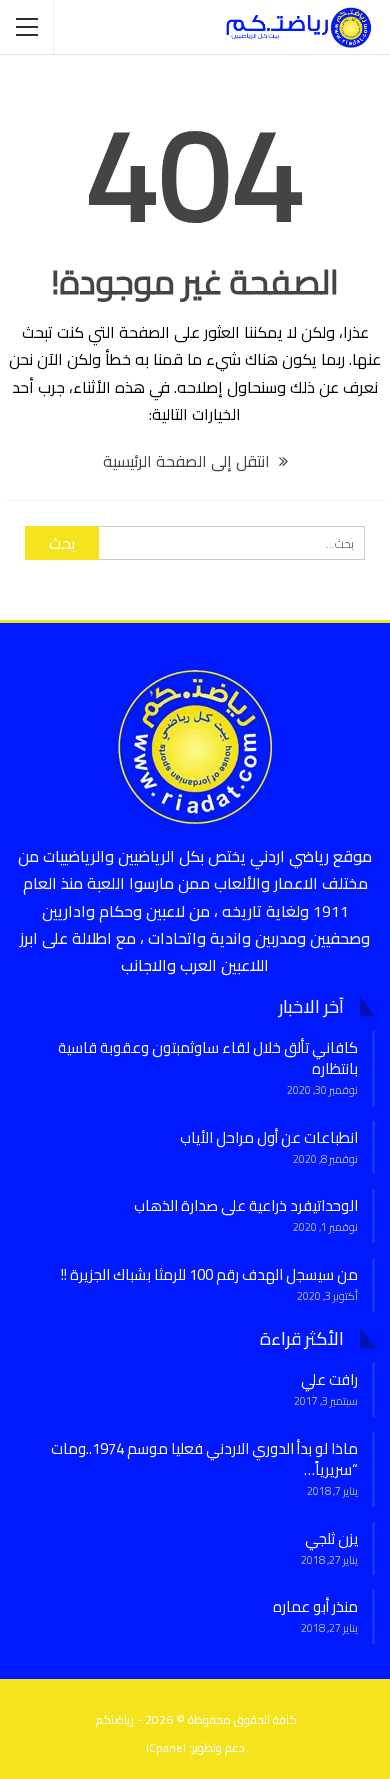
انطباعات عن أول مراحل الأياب (269, 1137)
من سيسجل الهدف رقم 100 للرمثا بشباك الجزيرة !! (209, 1274)
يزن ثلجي (331, 1538)
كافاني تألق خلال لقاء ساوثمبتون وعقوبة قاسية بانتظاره (208, 1058)
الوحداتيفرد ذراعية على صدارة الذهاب (246, 1205)
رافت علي (329, 1379)
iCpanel (166, 1747)
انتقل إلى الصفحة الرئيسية (188, 461)
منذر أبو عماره (315, 1606)
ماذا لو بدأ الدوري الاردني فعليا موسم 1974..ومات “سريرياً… (204, 1459)
